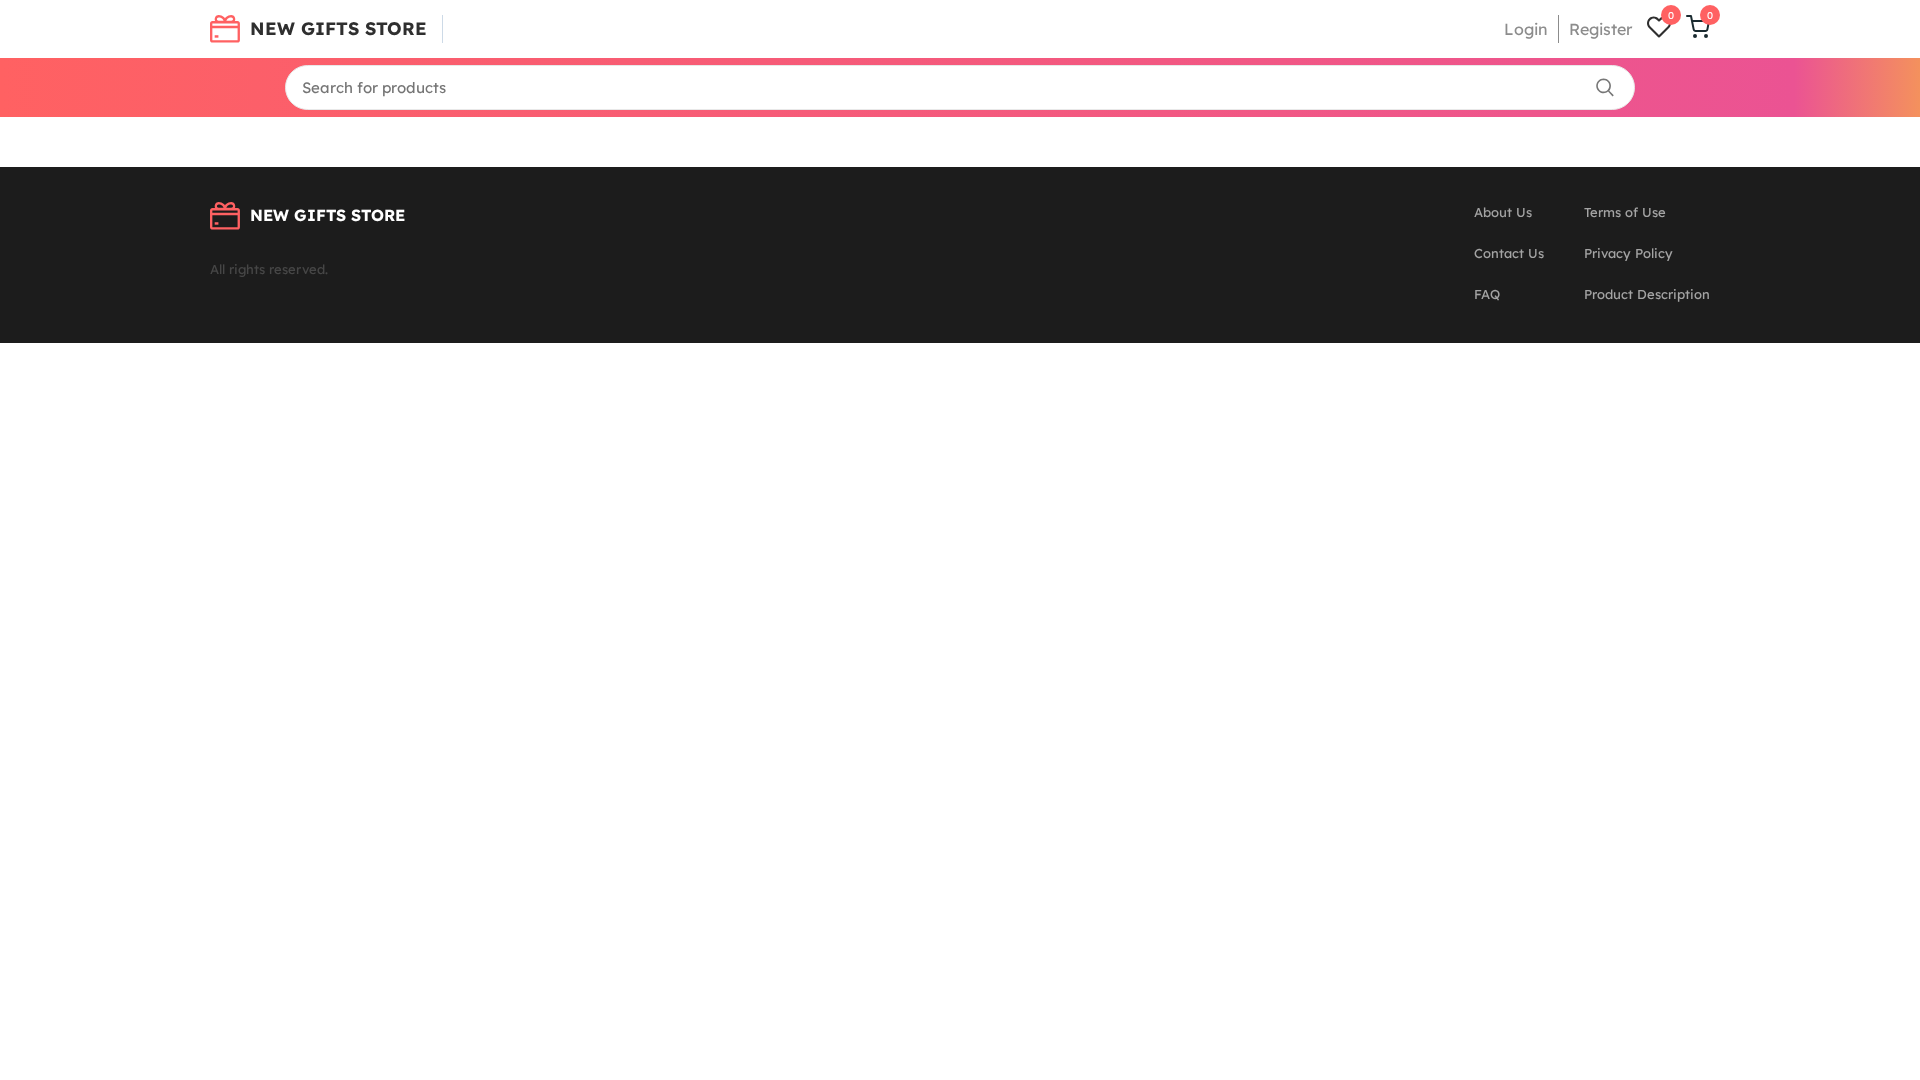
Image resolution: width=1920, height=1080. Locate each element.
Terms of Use (1625, 212)
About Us (1503, 212)
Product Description (1647, 294)
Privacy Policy (1628, 253)
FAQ (1487, 294)
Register (1600, 29)
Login (1526, 29)
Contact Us (1509, 253)
